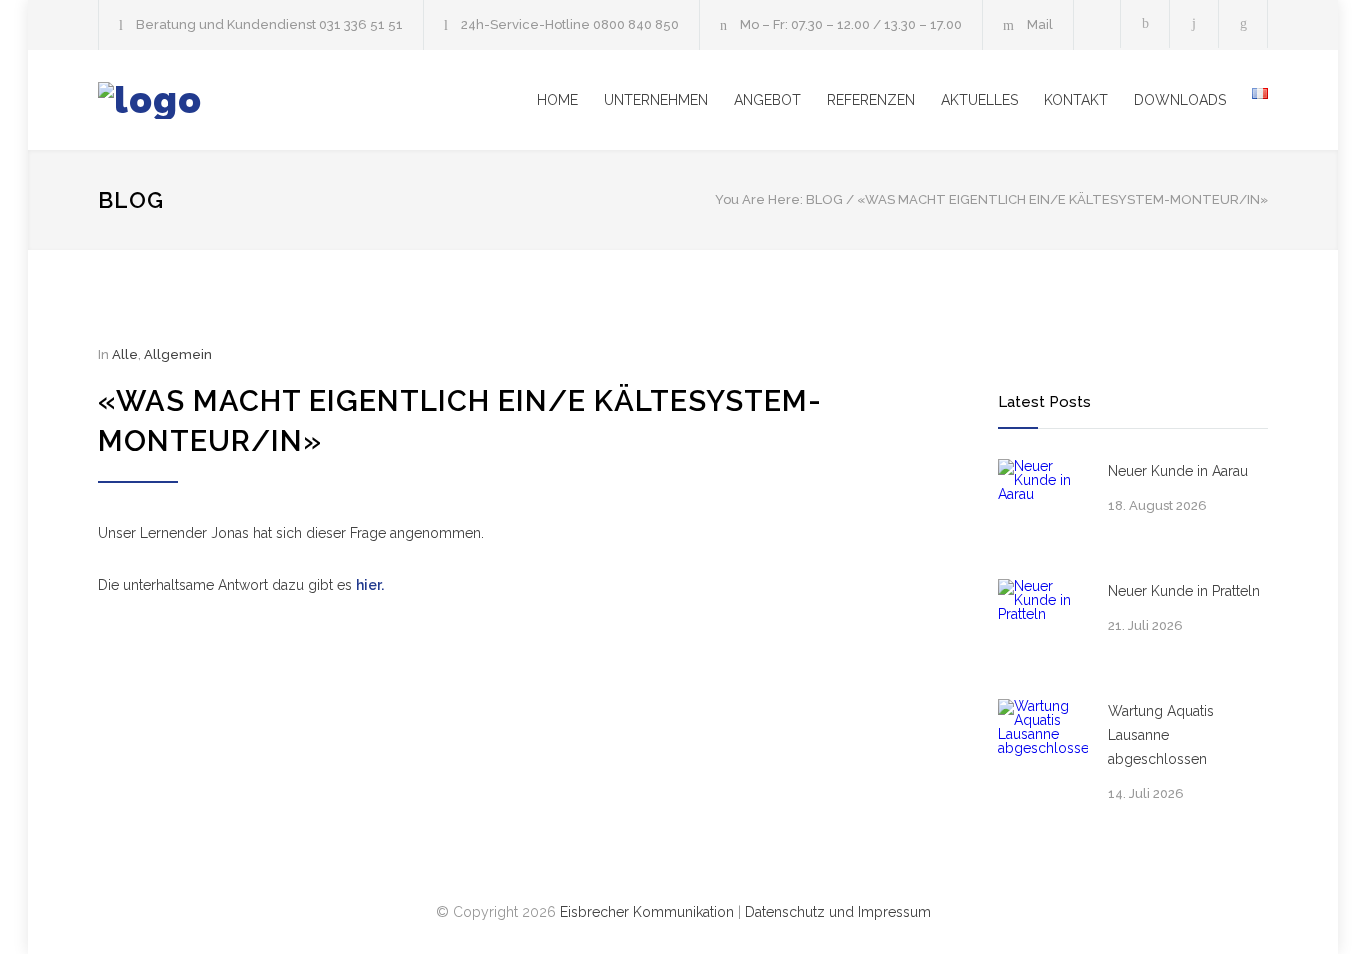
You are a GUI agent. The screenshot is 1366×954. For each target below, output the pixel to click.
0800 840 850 (636, 24)
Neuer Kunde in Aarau (1178, 471)
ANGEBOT (767, 100)
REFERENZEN (871, 100)
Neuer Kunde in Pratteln (1184, 591)
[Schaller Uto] (283, 100)
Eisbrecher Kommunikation (647, 912)
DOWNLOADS (1180, 100)
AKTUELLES (979, 100)
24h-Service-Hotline (527, 24)
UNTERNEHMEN (656, 100)
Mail (1040, 24)
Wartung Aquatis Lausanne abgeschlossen (1161, 735)
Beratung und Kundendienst (227, 24)
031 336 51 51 (361, 24)
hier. (370, 585)
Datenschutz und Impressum (838, 912)
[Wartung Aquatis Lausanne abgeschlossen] (1043, 744)
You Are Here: (759, 199)
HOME (557, 100)
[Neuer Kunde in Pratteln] (1043, 624)
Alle (125, 354)
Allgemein (178, 354)
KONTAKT (1076, 100)
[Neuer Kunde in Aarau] (1043, 504)
